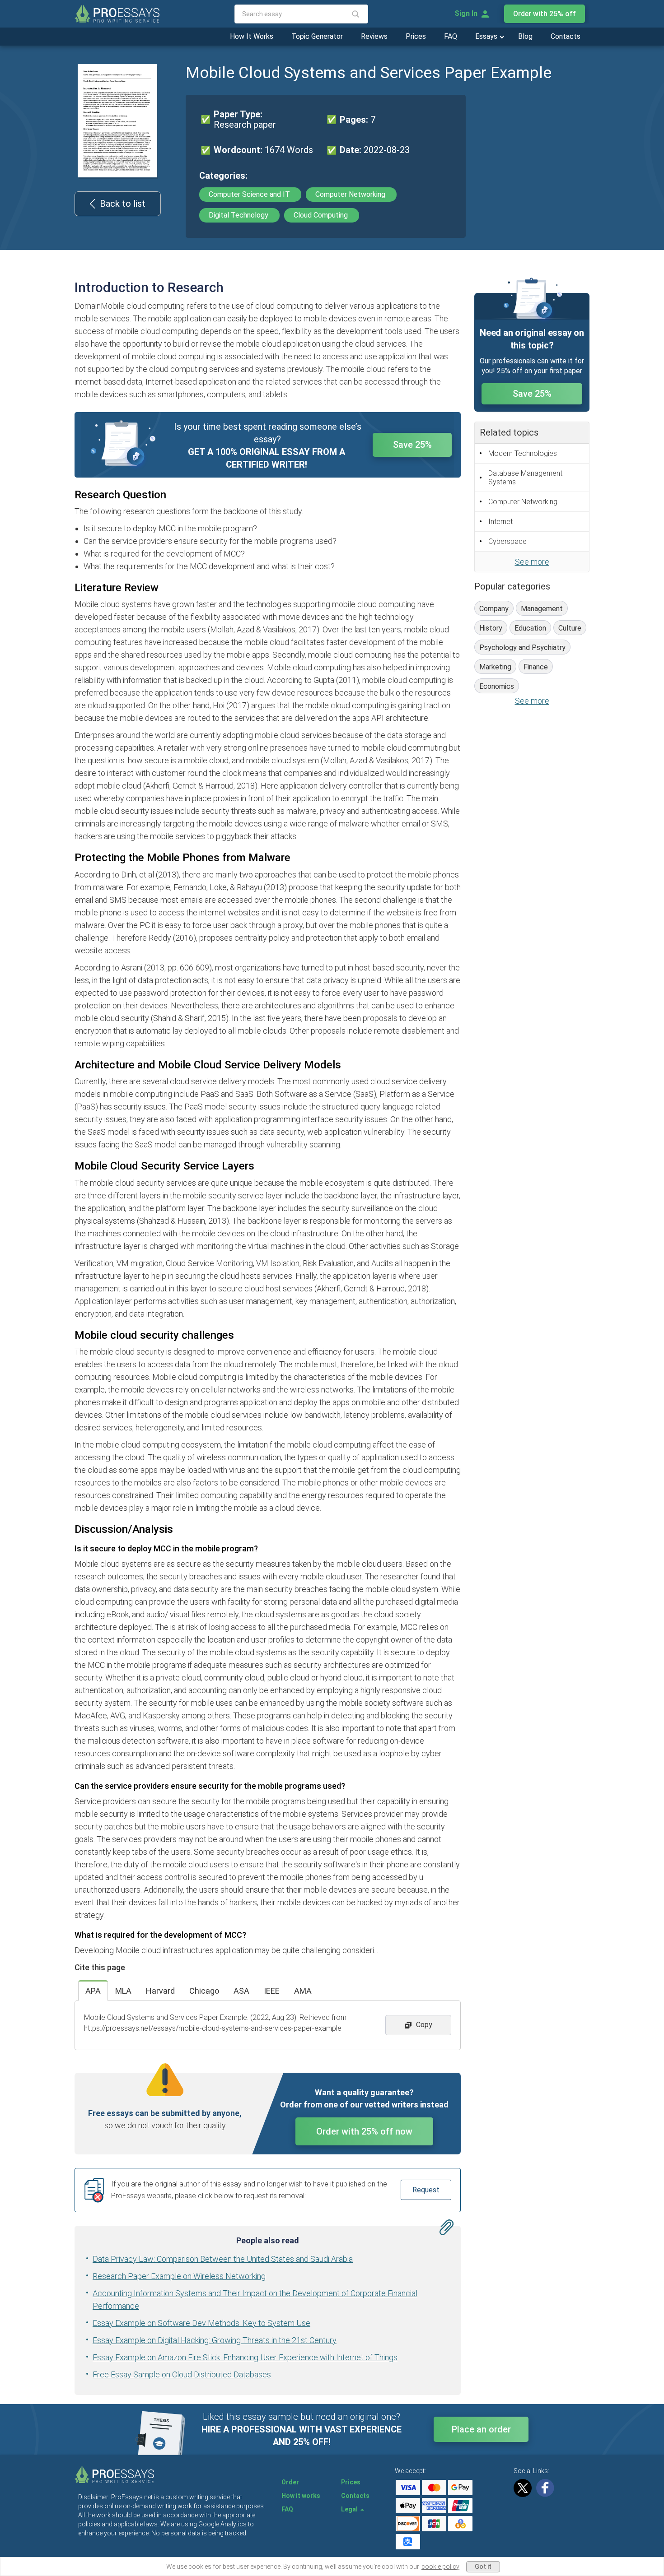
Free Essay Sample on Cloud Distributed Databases (182, 2374)
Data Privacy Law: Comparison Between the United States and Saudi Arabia (223, 2259)
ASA (241, 1991)
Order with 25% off (545, 14)
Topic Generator (317, 36)
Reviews (374, 36)
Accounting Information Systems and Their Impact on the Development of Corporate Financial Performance (255, 2300)
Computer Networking (351, 194)
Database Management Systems (525, 478)
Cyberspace (507, 541)
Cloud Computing (322, 215)
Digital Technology (239, 215)
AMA (303, 1991)
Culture (570, 628)
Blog (525, 36)
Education (530, 628)
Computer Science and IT (250, 194)
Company (494, 609)
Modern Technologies (523, 453)
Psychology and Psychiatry (522, 647)
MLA (123, 1991)
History (491, 628)
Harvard (160, 1991)
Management (542, 609)
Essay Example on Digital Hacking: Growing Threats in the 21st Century (215, 2340)
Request (426, 2190)
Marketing (495, 667)
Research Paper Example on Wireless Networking (179, 2276)
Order (290, 2482)
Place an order (481, 2429)
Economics (497, 686)
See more (532, 562)
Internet (500, 522)
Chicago (204, 1991)
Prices (416, 36)
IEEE (272, 1991)
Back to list (123, 204)
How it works (301, 2496)
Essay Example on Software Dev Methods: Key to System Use (201, 2323)
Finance (536, 667)
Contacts (566, 36)
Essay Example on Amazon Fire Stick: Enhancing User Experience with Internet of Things (245, 2357)
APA (93, 1991)
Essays (487, 36)
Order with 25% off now (364, 2131)
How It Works (252, 36)
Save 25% (412, 445)
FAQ (451, 36)
